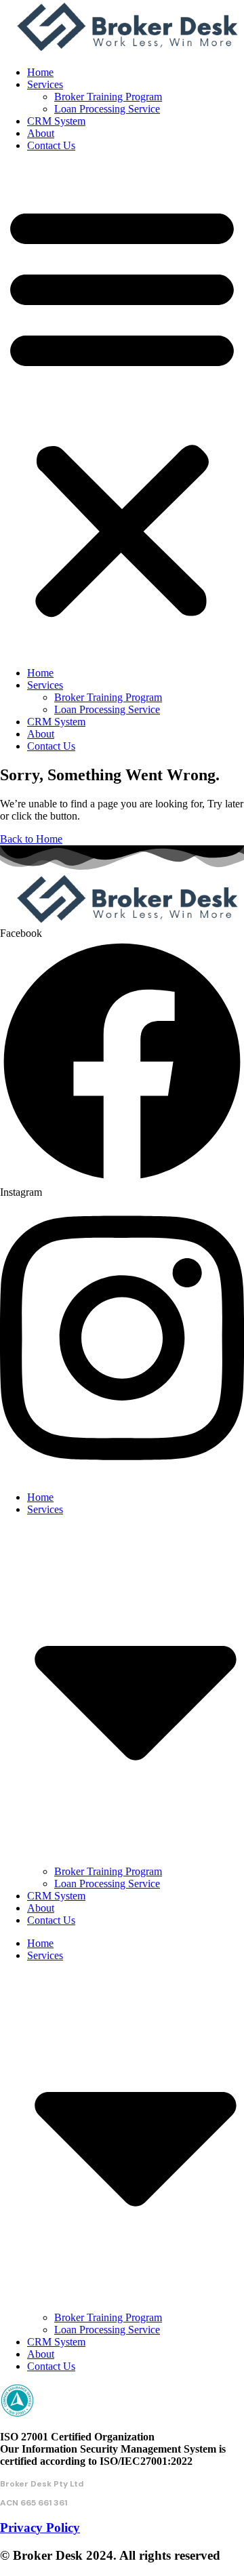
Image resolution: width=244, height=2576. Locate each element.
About (41, 133)
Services (45, 84)
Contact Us (51, 145)
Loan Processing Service (107, 109)
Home (40, 72)
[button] (122, 409)
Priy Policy (40, 2528)
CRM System (56, 121)
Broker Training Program (108, 97)
